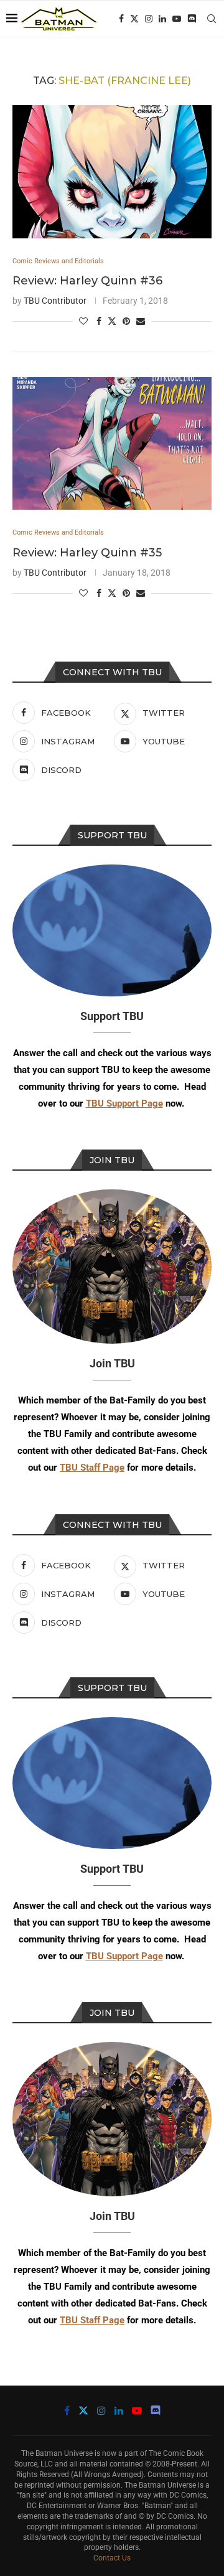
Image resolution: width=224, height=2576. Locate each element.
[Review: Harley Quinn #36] (112, 171)
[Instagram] (149, 19)
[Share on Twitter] (112, 321)
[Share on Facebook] (99, 321)
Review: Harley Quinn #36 (87, 281)
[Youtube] (177, 19)
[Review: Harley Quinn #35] (112, 443)
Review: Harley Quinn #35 (87, 553)
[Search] (212, 19)
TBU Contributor (55, 301)
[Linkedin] (162, 19)
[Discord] (192, 19)
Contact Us (112, 2558)
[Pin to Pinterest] (126, 321)
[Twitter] (134, 19)
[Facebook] (121, 19)
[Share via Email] (141, 321)
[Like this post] (83, 321)
